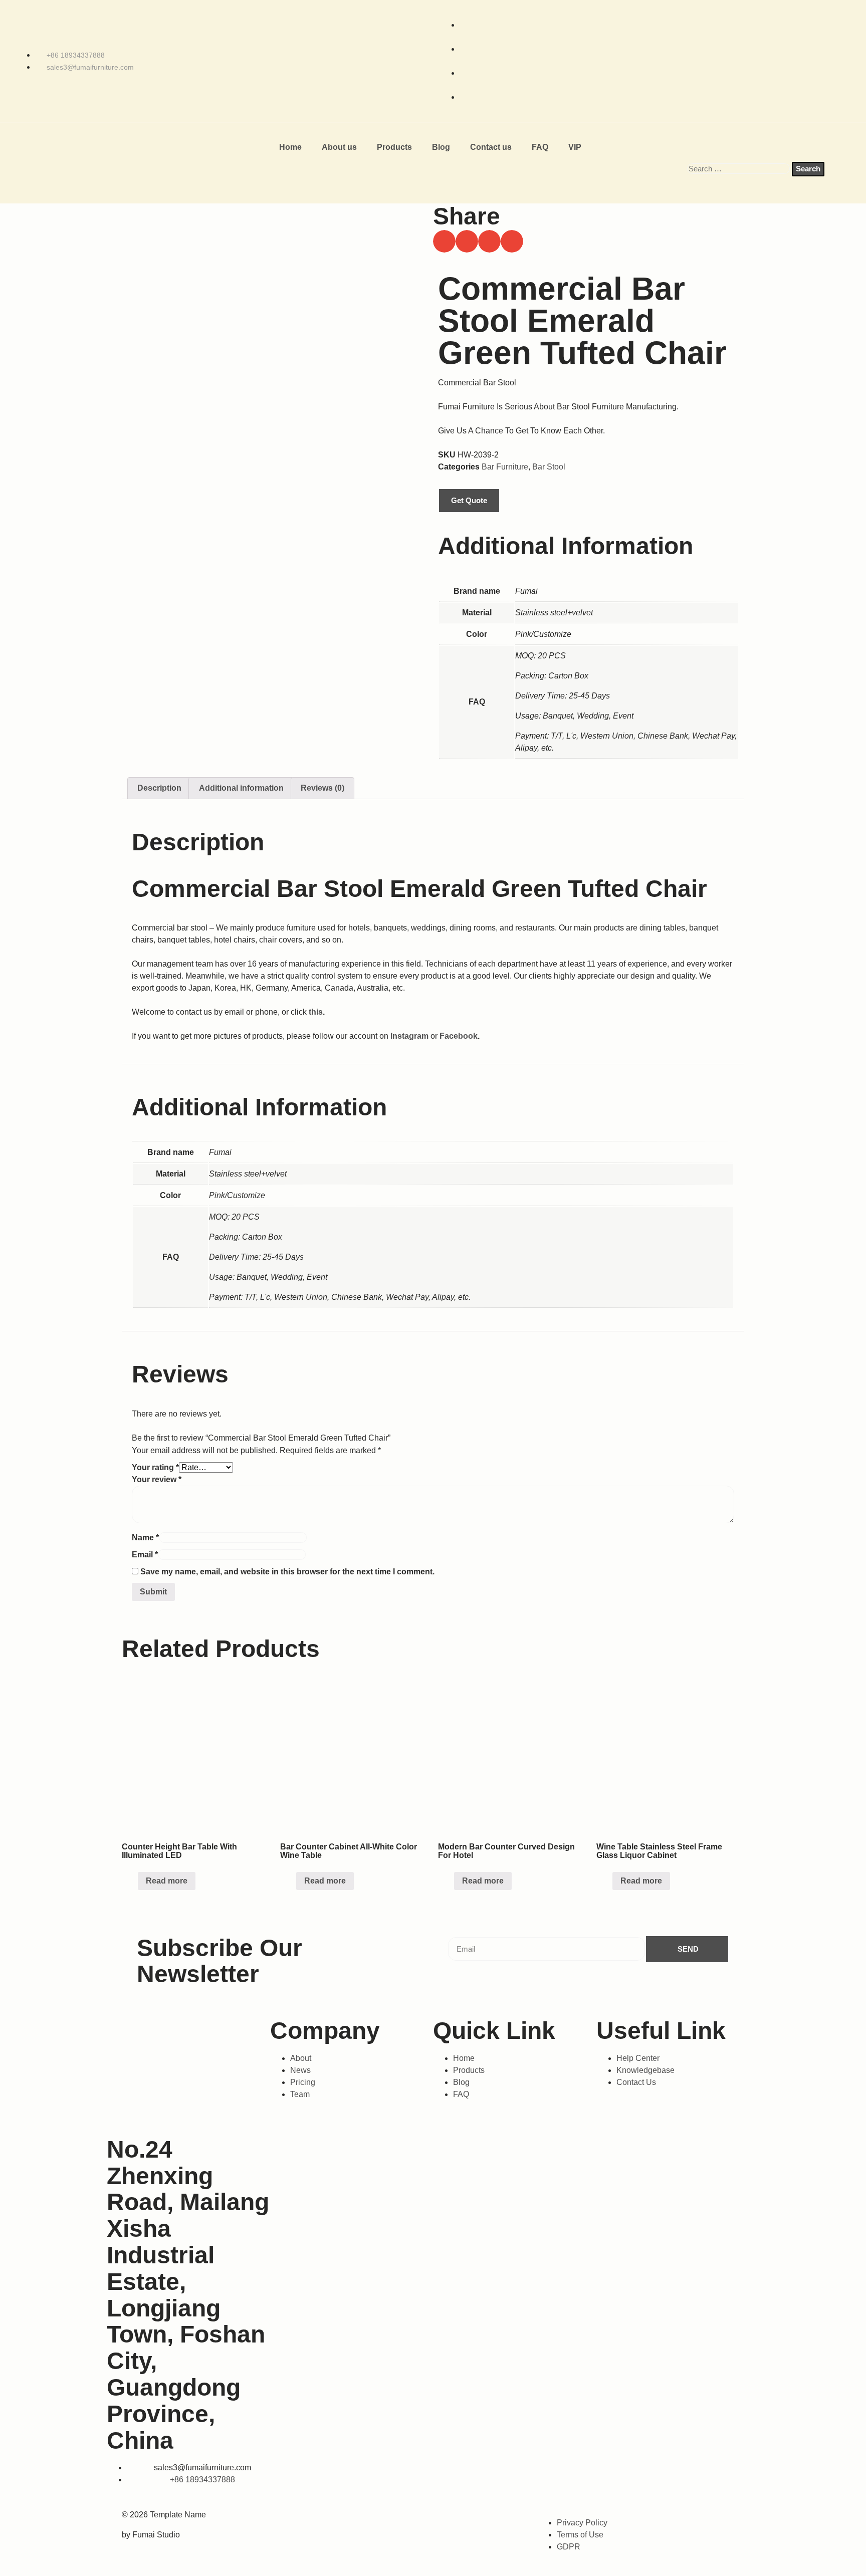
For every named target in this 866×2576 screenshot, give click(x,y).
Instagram (409, 1036)
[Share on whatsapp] (489, 241)
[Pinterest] (508, 2521)
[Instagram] (383, 2521)
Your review (157, 1479)
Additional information (241, 788)
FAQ (540, 147)
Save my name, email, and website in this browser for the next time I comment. (287, 1572)
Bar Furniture (505, 467)
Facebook (459, 1036)
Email (145, 1555)
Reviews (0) (322, 788)
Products (394, 147)
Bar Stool (549, 467)
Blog (441, 147)
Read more (167, 1881)
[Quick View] (133, 1881)
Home (290, 147)
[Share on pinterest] (512, 241)
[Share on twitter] (467, 241)
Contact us (491, 147)
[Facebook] (342, 2521)
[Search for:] (739, 169)
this (316, 1012)
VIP (575, 147)
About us (339, 147)
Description (159, 788)
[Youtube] (466, 2521)
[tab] (159, 788)
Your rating (155, 1467)
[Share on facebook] (444, 241)
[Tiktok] (425, 2521)
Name (145, 1538)
